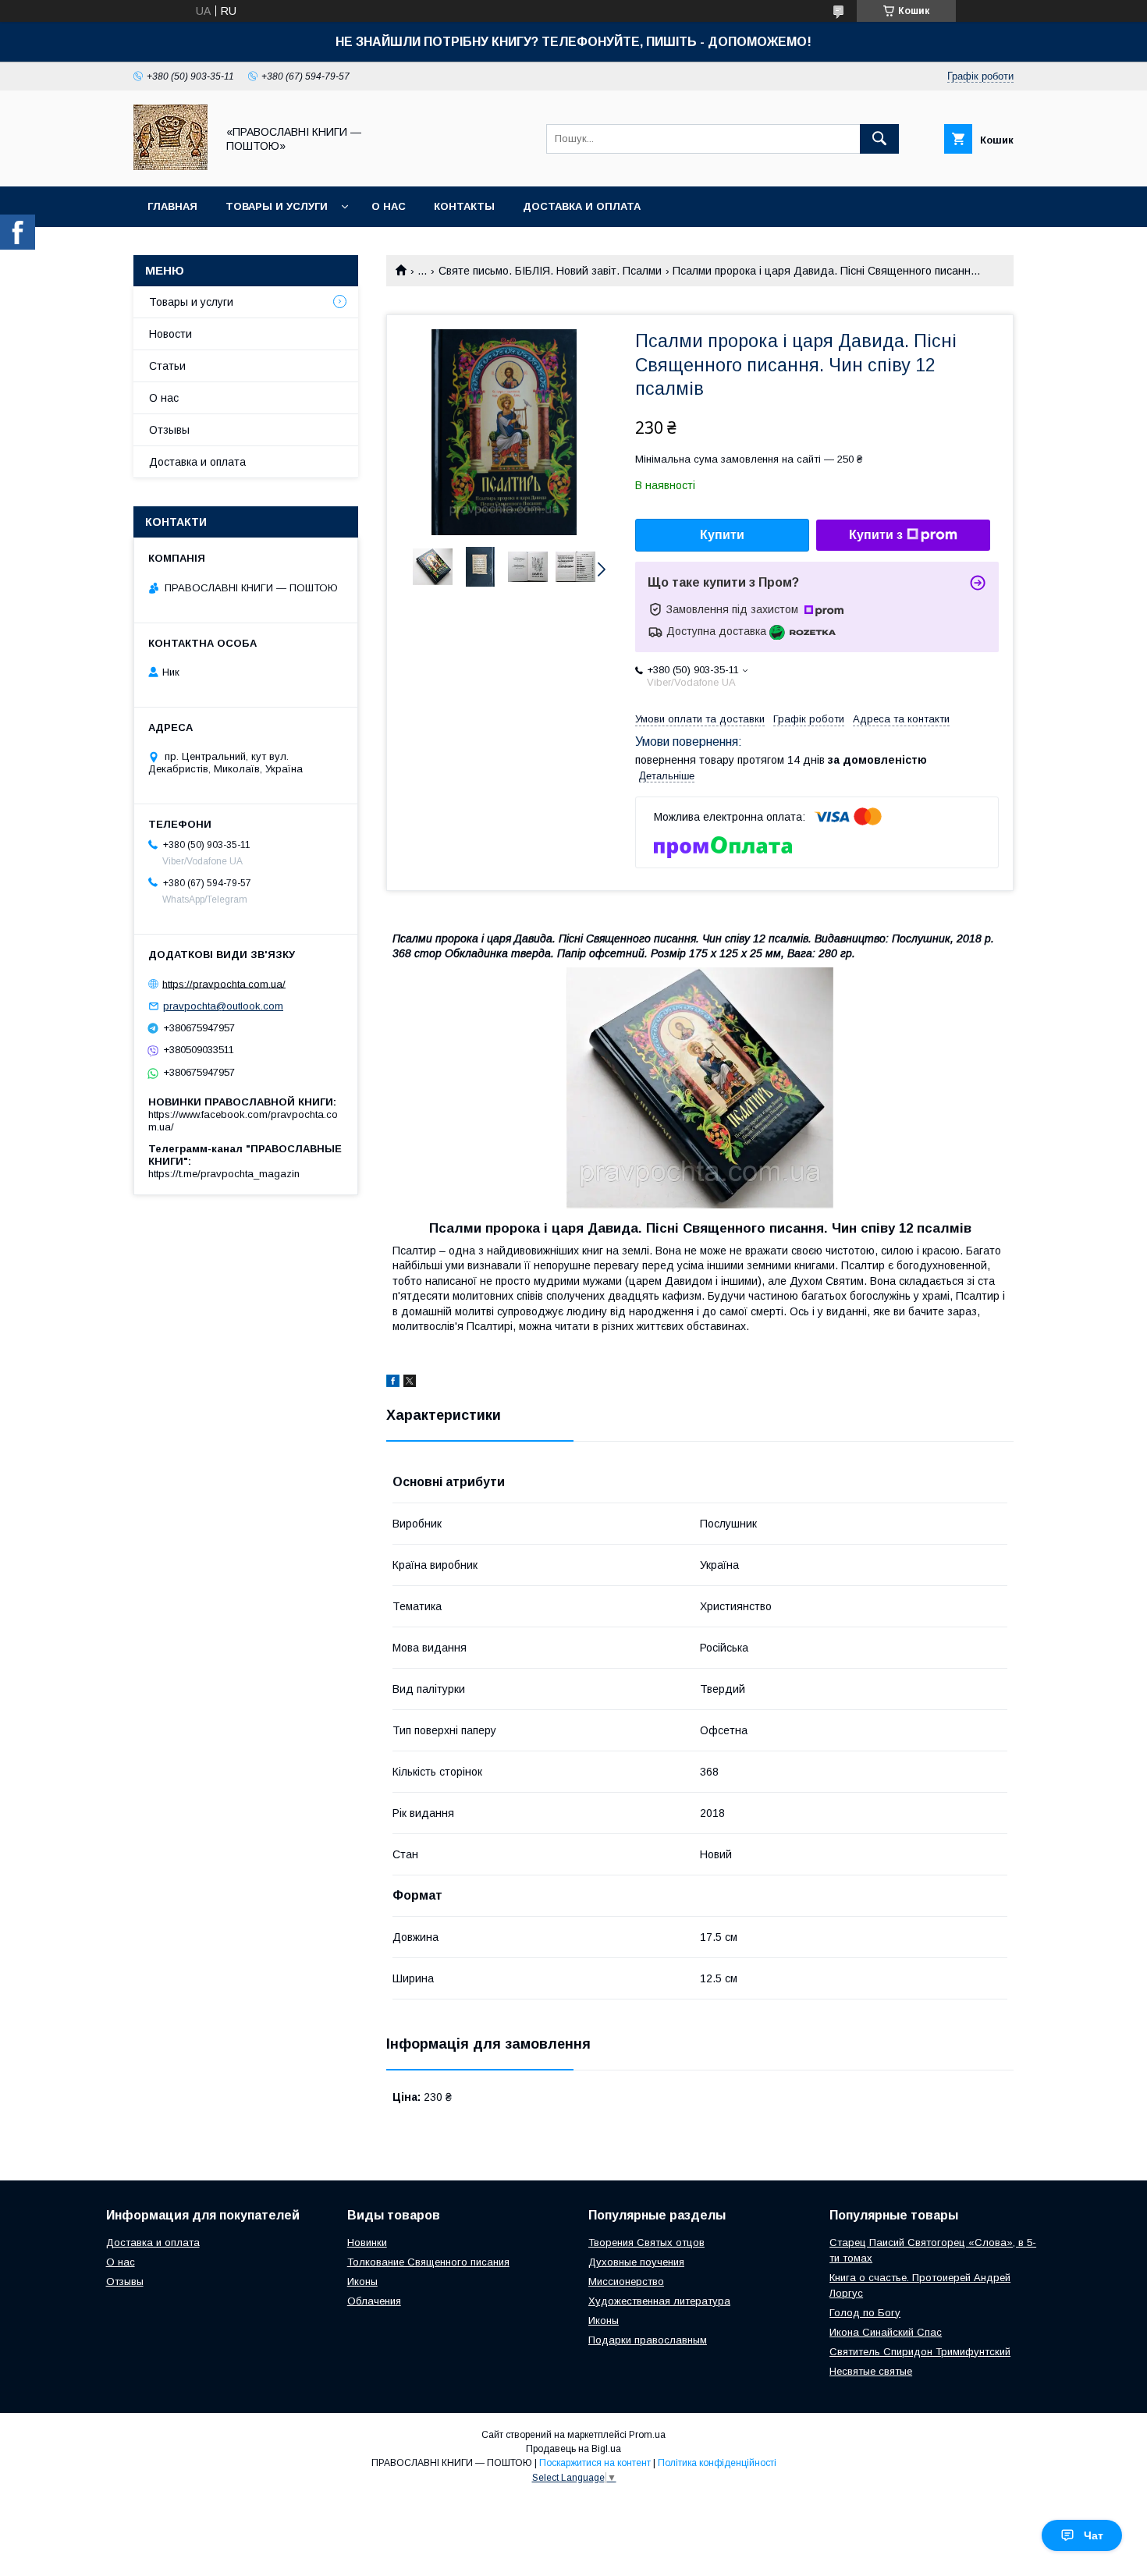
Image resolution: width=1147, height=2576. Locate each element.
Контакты (464, 206)
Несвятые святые (871, 2371)
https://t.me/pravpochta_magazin (224, 1174)
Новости (170, 334)
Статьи (167, 366)
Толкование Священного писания (428, 2262)
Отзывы (169, 430)
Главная (172, 206)
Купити (722, 535)
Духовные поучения (636, 2262)
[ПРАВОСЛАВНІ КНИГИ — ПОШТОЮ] (170, 166)
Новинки (367, 2242)
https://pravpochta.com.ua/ (224, 983)
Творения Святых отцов (646, 2242)
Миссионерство (626, 2281)
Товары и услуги (277, 206)
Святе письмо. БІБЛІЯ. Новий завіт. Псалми (550, 271)
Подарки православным (648, 2340)
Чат (1094, 2535)
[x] (410, 1383)
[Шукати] (879, 139)
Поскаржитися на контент (595, 2463)
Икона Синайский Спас (886, 2332)
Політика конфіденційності (717, 2463)
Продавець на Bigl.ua (573, 2449)
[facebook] (393, 1383)
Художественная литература (659, 2301)
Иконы (362, 2281)
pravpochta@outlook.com (223, 1006)
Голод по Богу (865, 2313)
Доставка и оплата (582, 206)
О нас (389, 206)
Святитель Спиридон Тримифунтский (920, 2352)
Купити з (876, 535)
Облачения (374, 2301)
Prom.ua (647, 2435)
